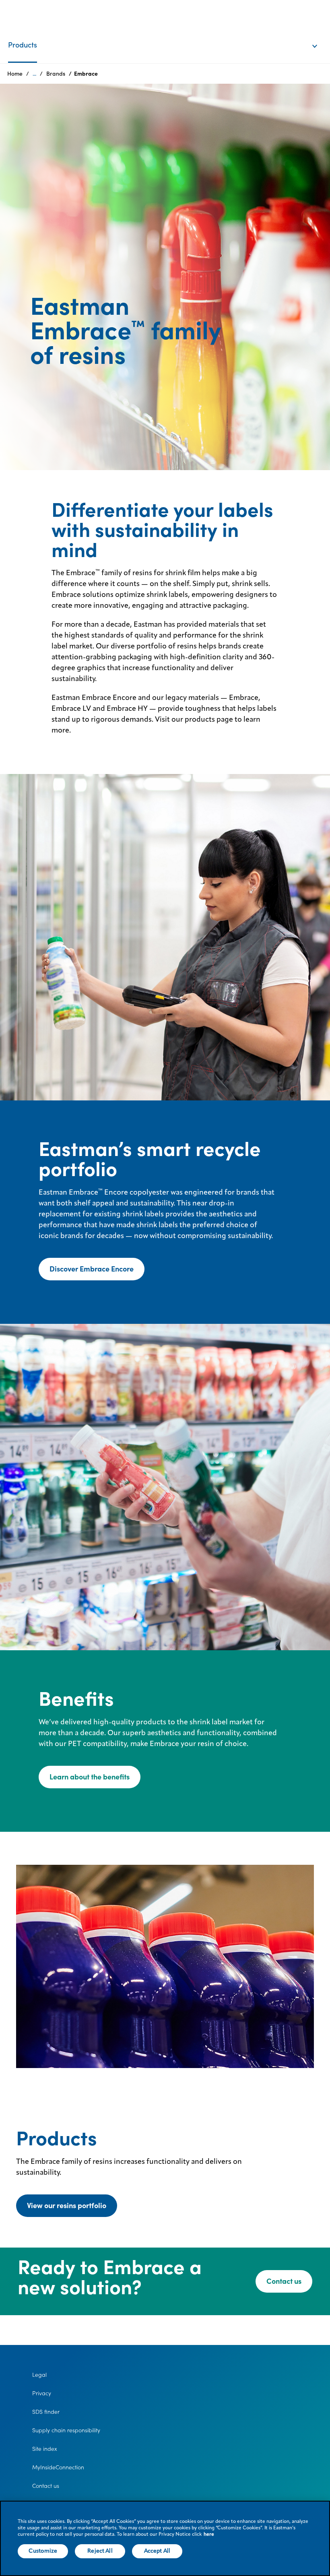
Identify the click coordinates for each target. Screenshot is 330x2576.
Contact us (284, 2281)
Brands (56, 74)
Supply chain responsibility (66, 2430)
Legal (39, 2375)
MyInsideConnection (58, 2467)
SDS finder (46, 2412)
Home (15, 74)
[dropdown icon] (320, 38)
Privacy (42, 2393)
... (34, 74)
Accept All (157, 2551)
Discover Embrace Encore (92, 1269)
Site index (45, 2449)
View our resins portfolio (67, 2205)
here (209, 2535)
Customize (43, 2551)
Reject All (100, 2551)
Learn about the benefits (90, 1777)
